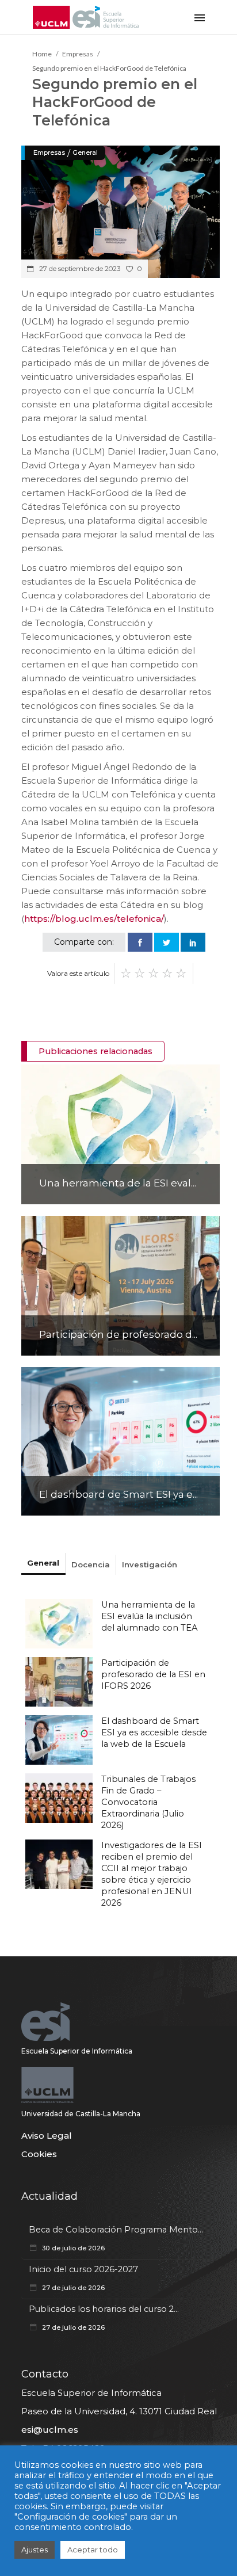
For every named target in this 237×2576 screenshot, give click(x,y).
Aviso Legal (47, 2136)
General (85, 152)
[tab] (43, 1564)
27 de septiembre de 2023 (79, 269)
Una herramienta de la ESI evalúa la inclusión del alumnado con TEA (150, 1616)
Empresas (78, 54)
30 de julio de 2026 (72, 2248)
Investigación (150, 1564)
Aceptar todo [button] (93, 2550)
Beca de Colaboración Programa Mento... (116, 2230)
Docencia (91, 1564)
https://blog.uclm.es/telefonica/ (94, 919)
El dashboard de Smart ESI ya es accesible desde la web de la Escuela (154, 1732)
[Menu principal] (200, 17)
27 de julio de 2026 (72, 2288)
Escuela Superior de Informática (77, 2051)
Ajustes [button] (35, 2550)
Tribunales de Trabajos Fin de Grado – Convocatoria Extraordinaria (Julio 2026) (148, 1802)
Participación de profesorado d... (118, 1334)
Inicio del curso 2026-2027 (83, 2269)
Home (42, 54)
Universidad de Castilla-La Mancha (81, 2114)
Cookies (39, 2154)
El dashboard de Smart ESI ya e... (118, 1494)
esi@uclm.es (50, 2430)
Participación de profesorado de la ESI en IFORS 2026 (153, 1674)
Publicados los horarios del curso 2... (104, 2309)
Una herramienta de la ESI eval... (118, 1183)
